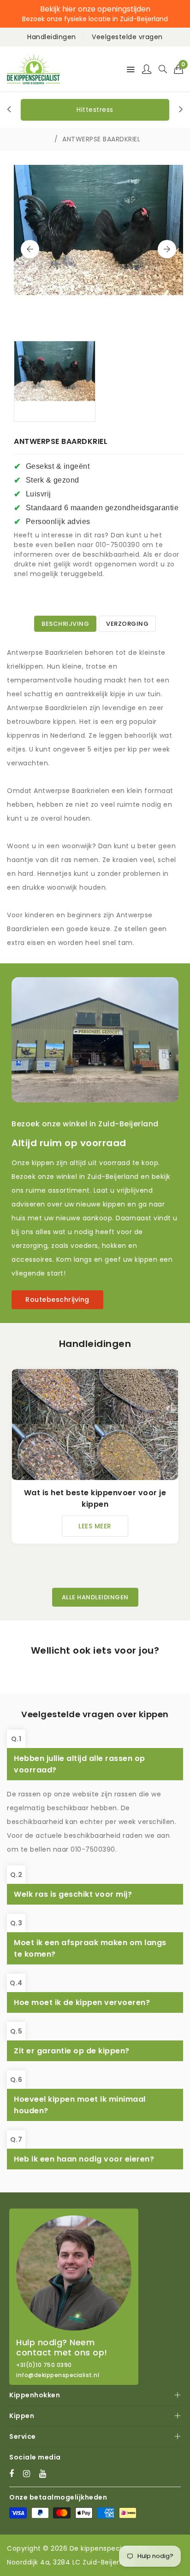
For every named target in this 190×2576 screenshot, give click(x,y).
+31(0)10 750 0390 (44, 2365)
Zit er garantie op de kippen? (72, 2051)
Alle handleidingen (95, 1597)
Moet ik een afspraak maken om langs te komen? (90, 1948)
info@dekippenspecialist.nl (58, 2375)
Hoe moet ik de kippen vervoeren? (82, 2002)
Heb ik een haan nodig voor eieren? (84, 2159)
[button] (179, 69)
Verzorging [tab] (127, 624)
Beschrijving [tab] (65, 624)
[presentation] (9, 110)
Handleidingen (52, 37)
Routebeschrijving (57, 1300)
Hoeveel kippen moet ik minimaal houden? (80, 2105)
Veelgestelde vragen (127, 37)
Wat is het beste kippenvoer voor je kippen (95, 1498)
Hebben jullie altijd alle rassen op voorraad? (80, 1764)
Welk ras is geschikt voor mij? (73, 1894)
